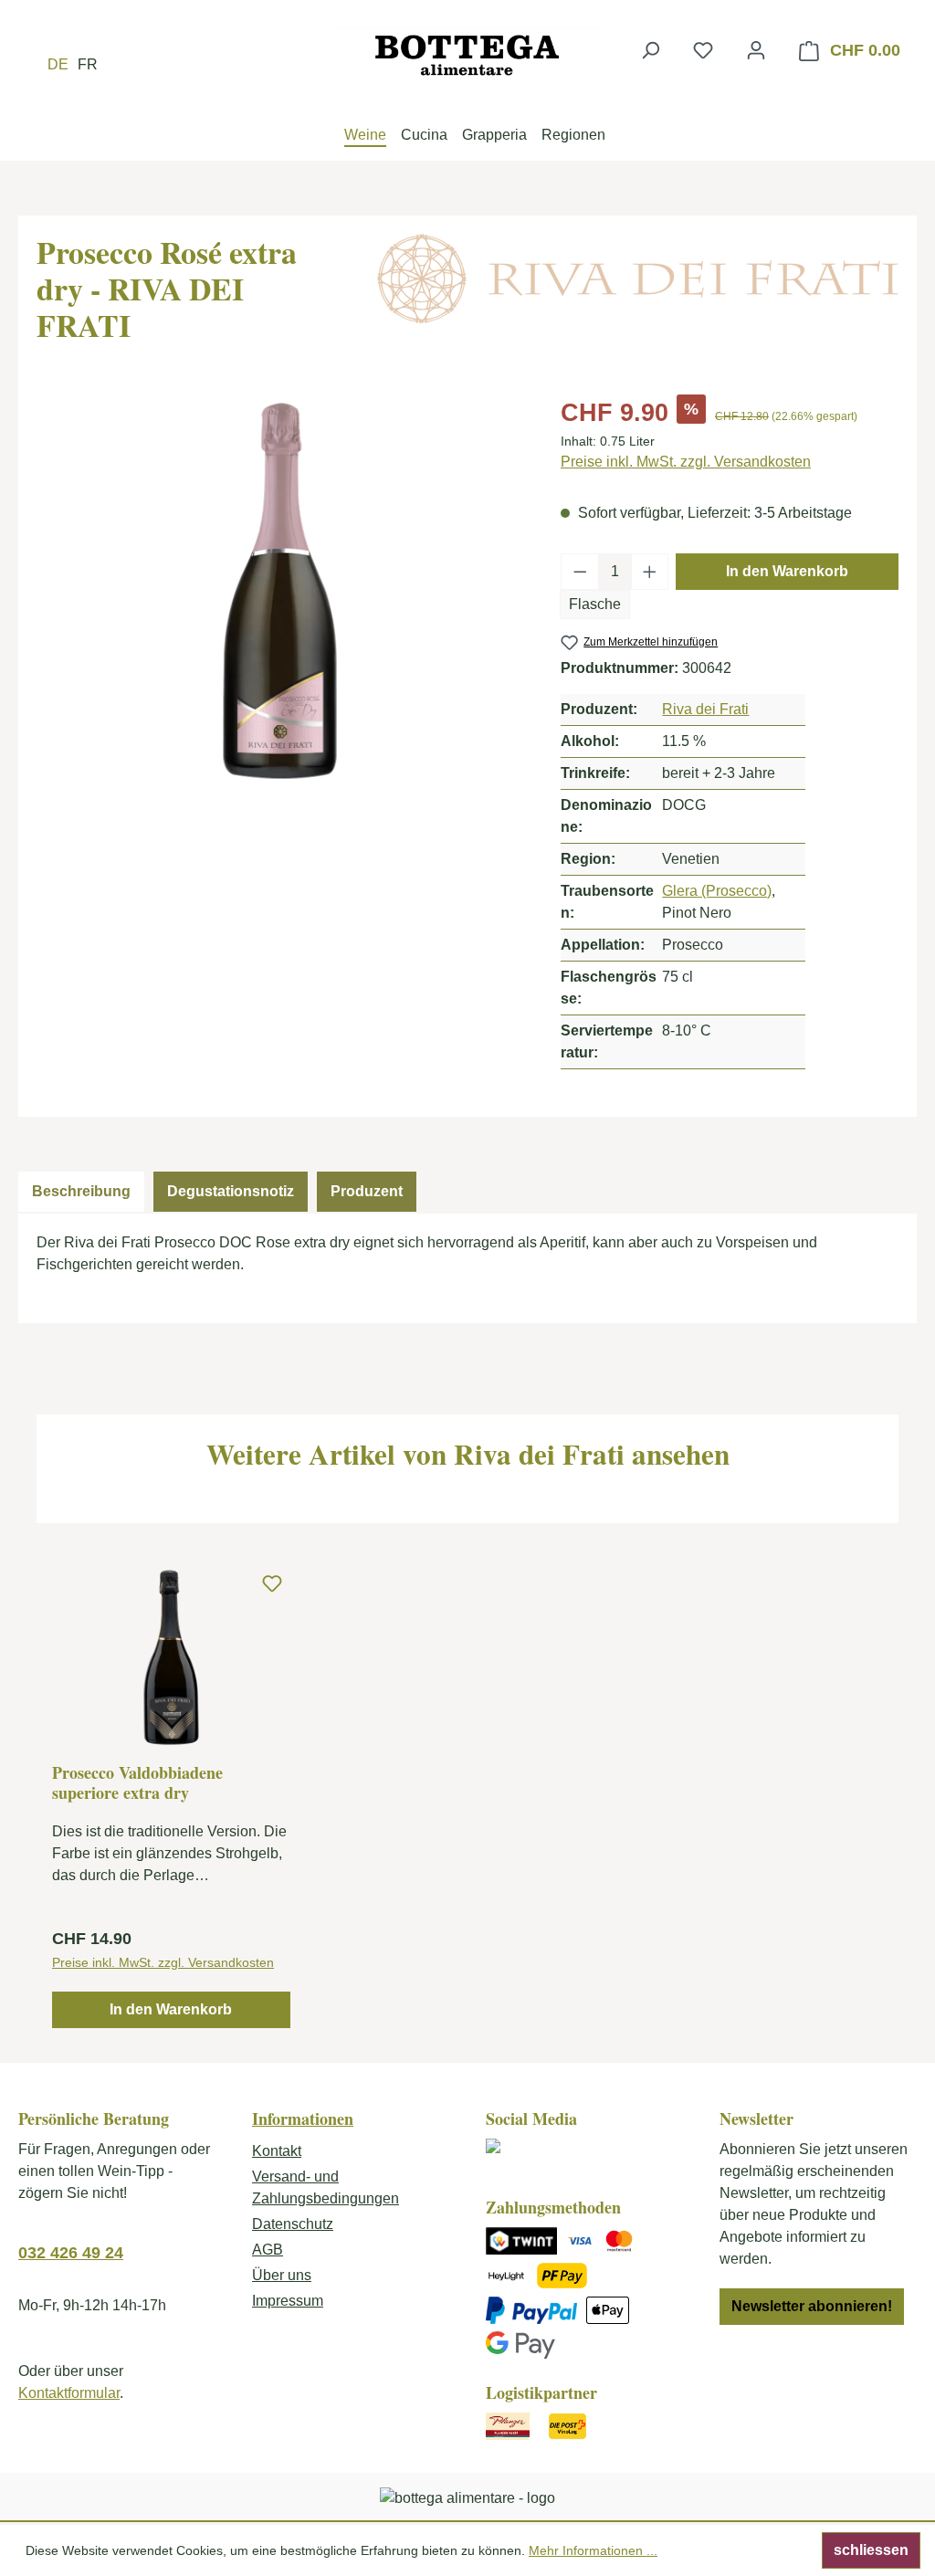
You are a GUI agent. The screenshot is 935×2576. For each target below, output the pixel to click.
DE (58, 64)
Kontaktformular (69, 2393)
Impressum (288, 2301)
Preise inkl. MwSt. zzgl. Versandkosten (686, 462)
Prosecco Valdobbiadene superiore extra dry (137, 1782)
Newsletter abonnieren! (812, 2306)
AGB (268, 2250)
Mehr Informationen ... (593, 2550)
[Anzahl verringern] (580, 572)
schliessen (871, 2550)
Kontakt (277, 2151)
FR (88, 64)
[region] (280, 591)
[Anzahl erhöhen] (650, 572)
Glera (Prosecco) (717, 891)
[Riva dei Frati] (638, 279)
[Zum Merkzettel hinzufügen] (272, 1584)
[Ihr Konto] (756, 50)
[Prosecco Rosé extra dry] (280, 591)
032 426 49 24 (71, 2253)
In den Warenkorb (787, 571)
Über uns (282, 2275)
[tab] (81, 1192)
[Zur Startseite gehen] (467, 55)
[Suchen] (650, 50)
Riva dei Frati (705, 709)
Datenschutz (293, 2224)
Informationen (303, 2119)
